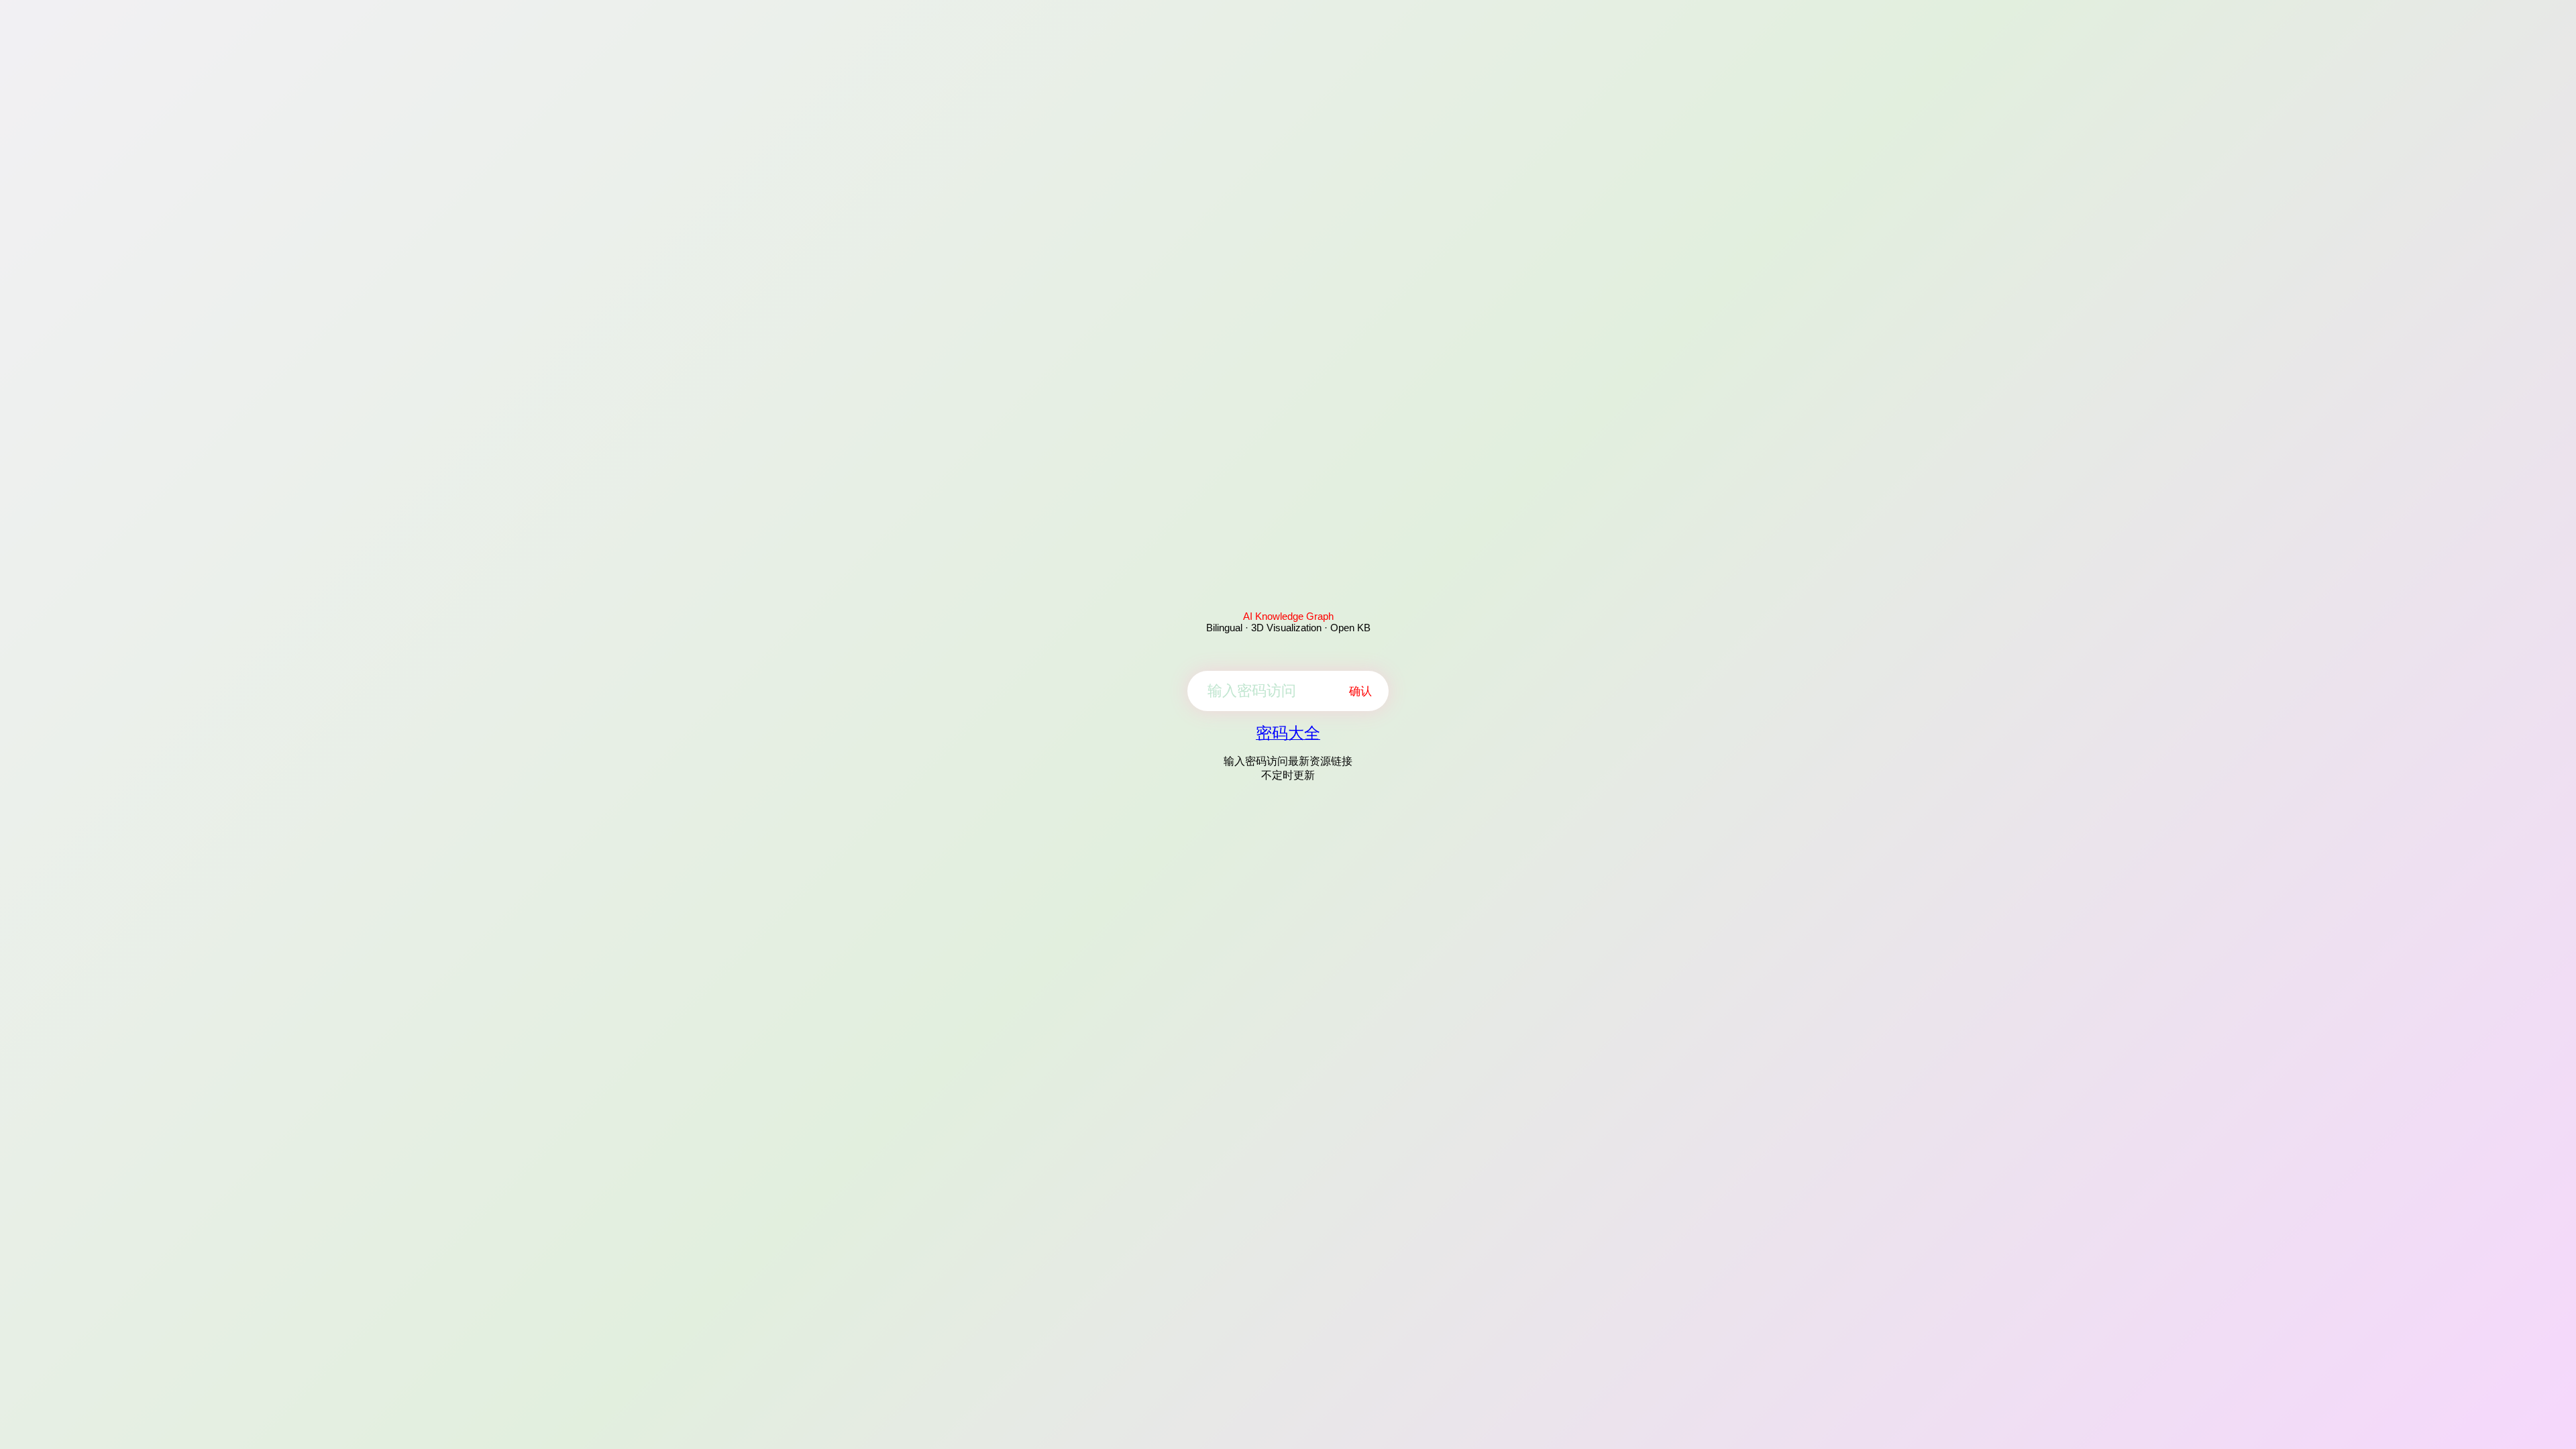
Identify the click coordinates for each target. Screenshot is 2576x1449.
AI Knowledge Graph (1288, 616)
